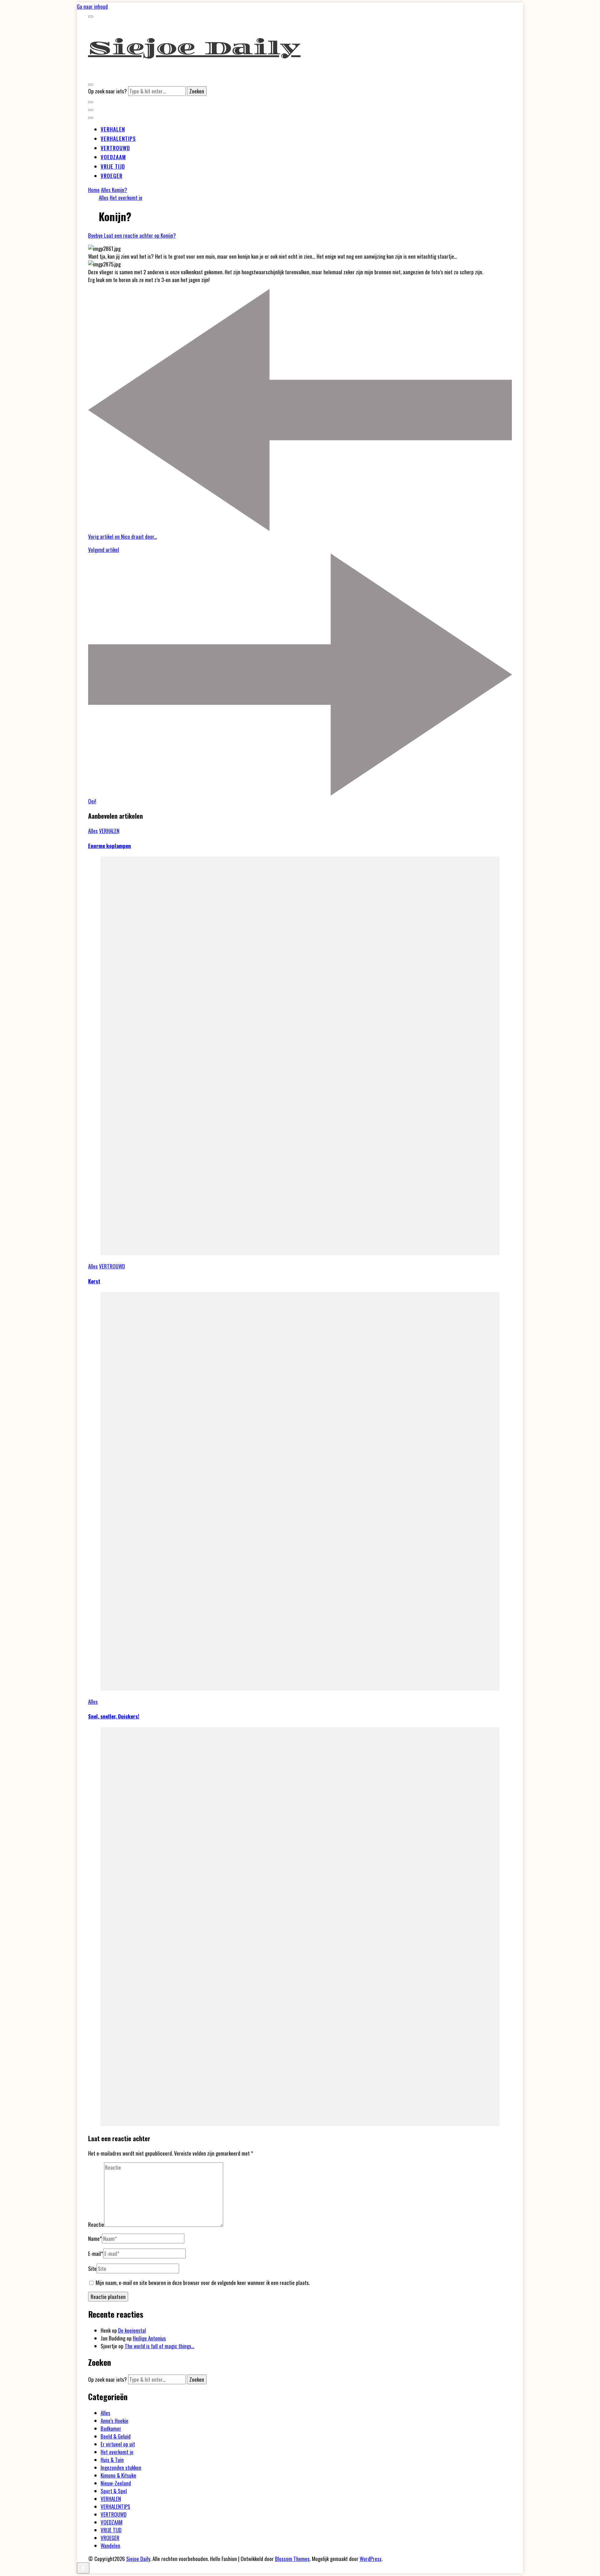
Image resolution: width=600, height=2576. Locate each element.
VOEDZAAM (113, 157)
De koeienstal (132, 2330)
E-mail (96, 2253)
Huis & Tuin (112, 2460)
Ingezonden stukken (121, 2467)
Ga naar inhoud (92, 6)
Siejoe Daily (194, 48)
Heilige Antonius (149, 2338)
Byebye (96, 235)
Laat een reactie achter (140, 235)
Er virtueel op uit (118, 2444)
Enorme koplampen (110, 846)
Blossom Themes (292, 2559)
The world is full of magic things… (160, 2346)
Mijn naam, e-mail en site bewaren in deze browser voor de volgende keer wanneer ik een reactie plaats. (203, 2283)
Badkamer (111, 2428)
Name (95, 2238)
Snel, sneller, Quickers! (114, 1716)
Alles (104, 198)
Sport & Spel (114, 2491)
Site (92, 2268)
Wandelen (110, 2546)
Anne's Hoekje (115, 2421)
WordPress (371, 2559)
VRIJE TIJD (113, 166)
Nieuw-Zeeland (116, 2483)
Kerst (94, 1281)
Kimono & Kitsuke (118, 2475)
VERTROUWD (115, 148)
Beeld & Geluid (116, 2436)
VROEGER (112, 176)
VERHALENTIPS (118, 139)
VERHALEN (113, 129)
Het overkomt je (126, 198)
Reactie (96, 2224)
